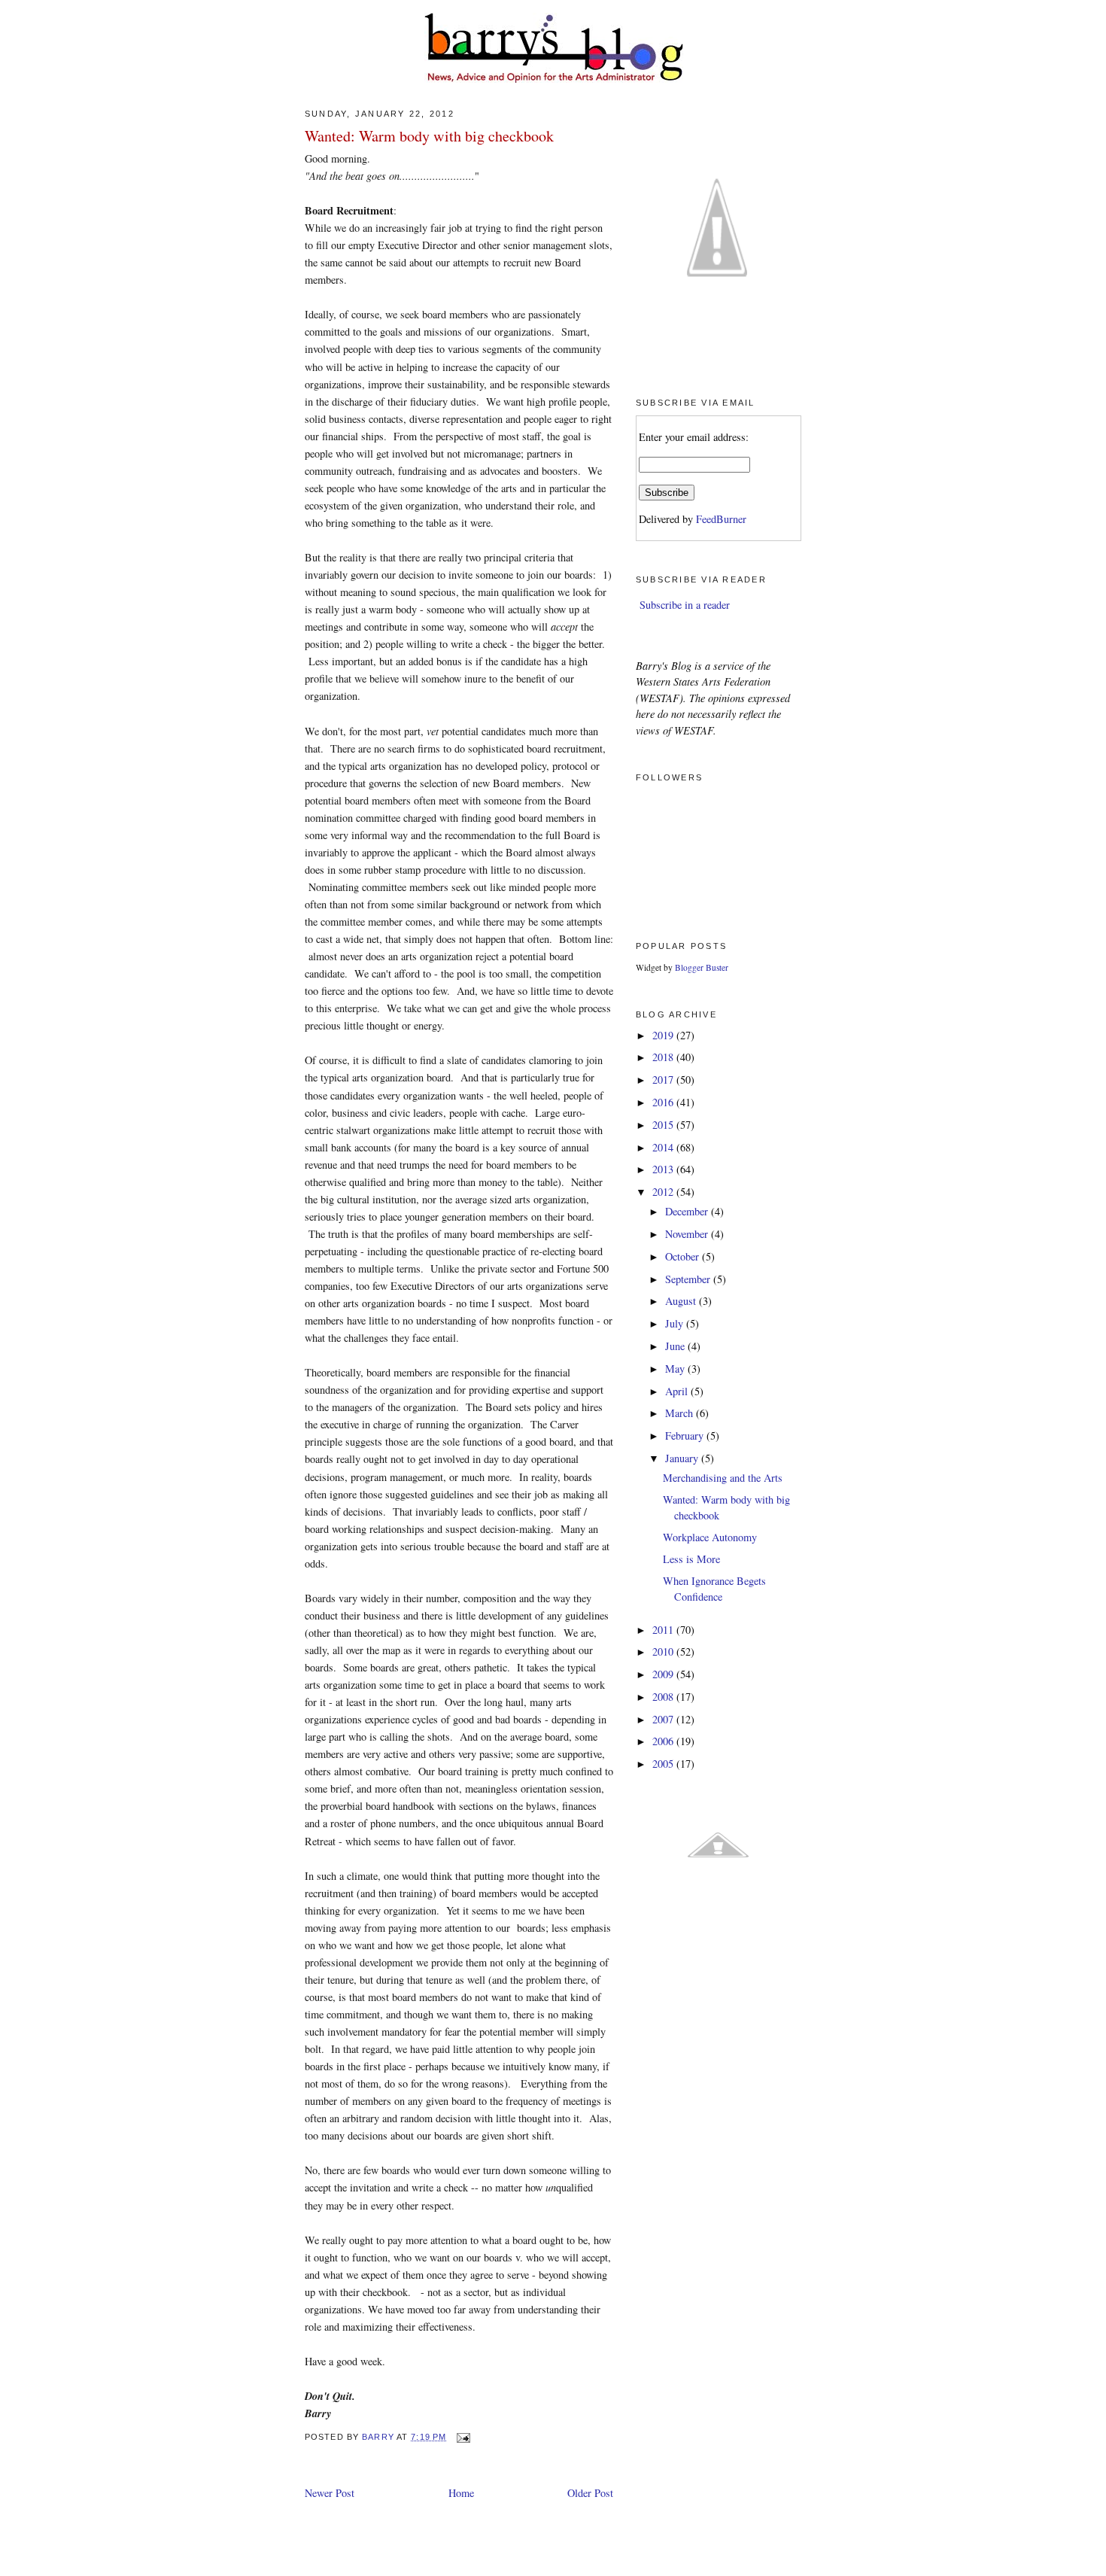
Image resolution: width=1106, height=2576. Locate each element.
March (681, 1413)
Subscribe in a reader (685, 605)
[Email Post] (463, 2437)
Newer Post (330, 2493)
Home (461, 2493)
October (684, 1256)
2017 (664, 1080)
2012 (664, 1192)
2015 (664, 1125)
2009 (664, 1674)
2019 (664, 1035)
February (686, 1436)
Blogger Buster (702, 967)
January (683, 1458)
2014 (664, 1147)
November (688, 1234)
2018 (664, 1057)
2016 (664, 1102)
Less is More (691, 1559)
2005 (664, 1764)
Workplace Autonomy (710, 1537)
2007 (664, 1719)
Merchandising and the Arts (723, 1478)
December (688, 1211)
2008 (664, 1697)
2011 (664, 1630)
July (676, 1323)
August (682, 1301)
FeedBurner (721, 519)
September (689, 1279)
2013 (664, 1169)
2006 (664, 1741)
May (676, 1369)
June (676, 1346)
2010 (664, 1651)
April (678, 1391)
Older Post (590, 2493)
